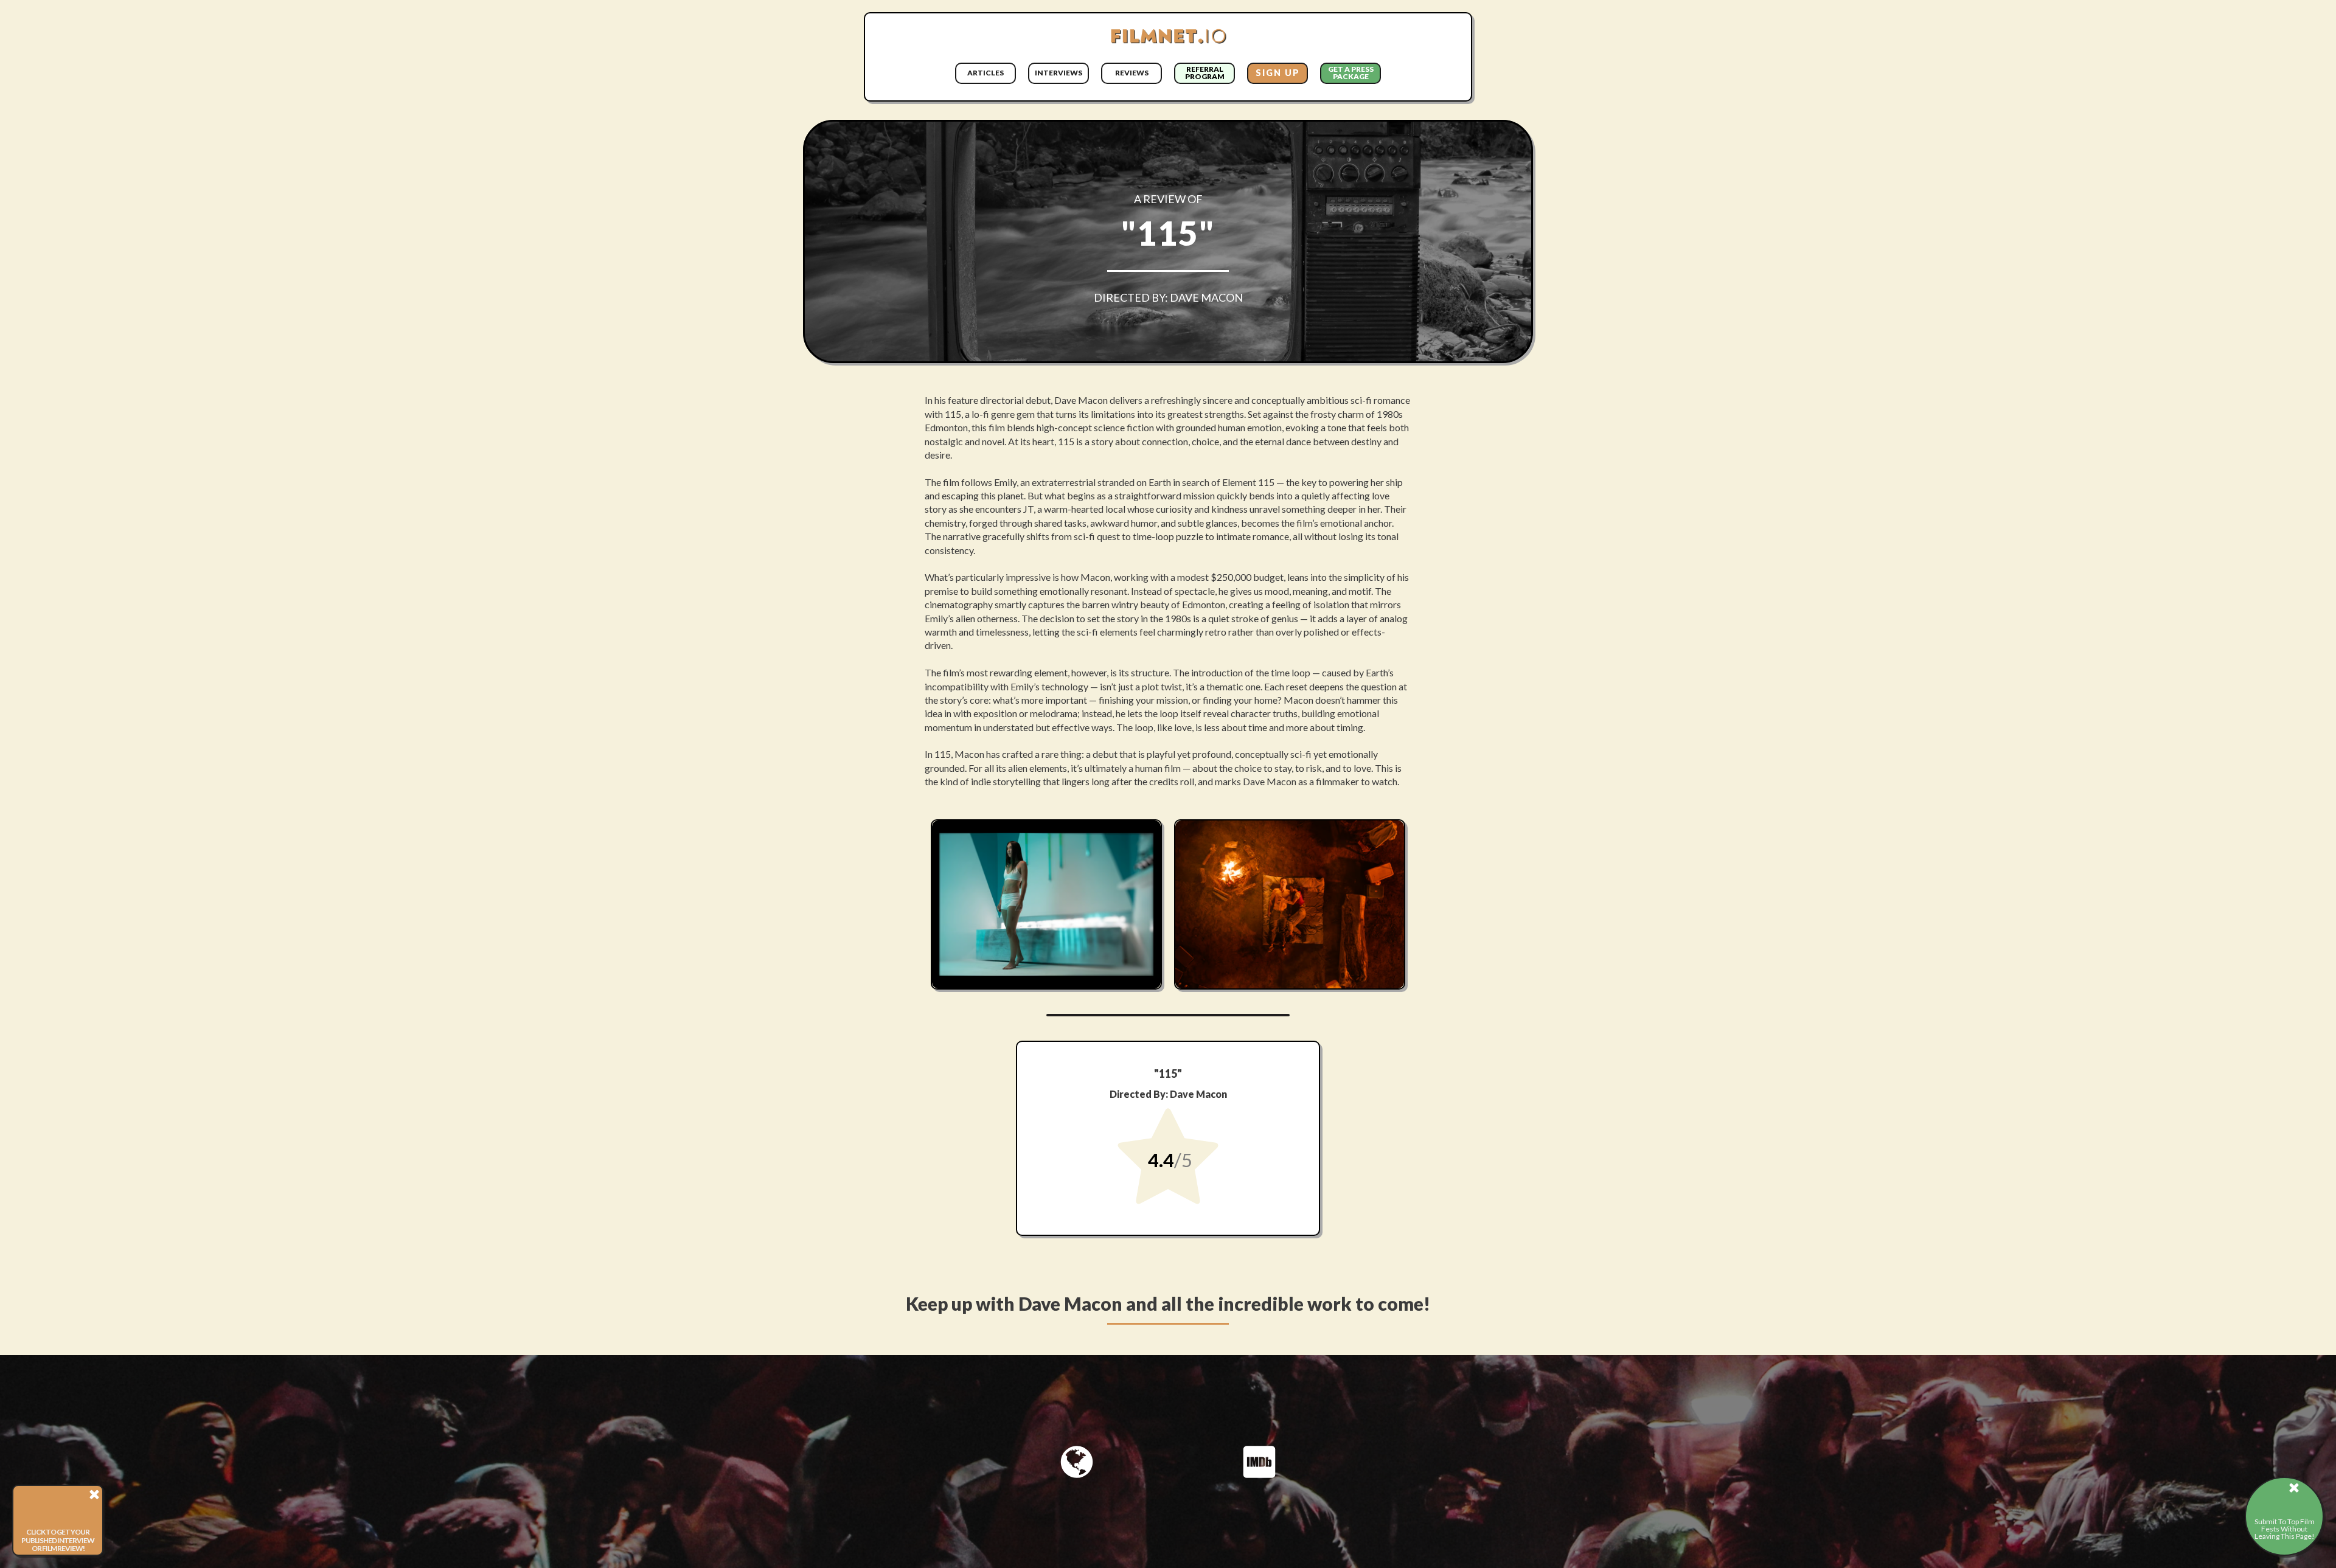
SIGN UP (1278, 73)
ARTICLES (985, 73)
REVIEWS (1132, 73)
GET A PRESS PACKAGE (1351, 73)
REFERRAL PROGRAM (1205, 73)
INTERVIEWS (1058, 73)
